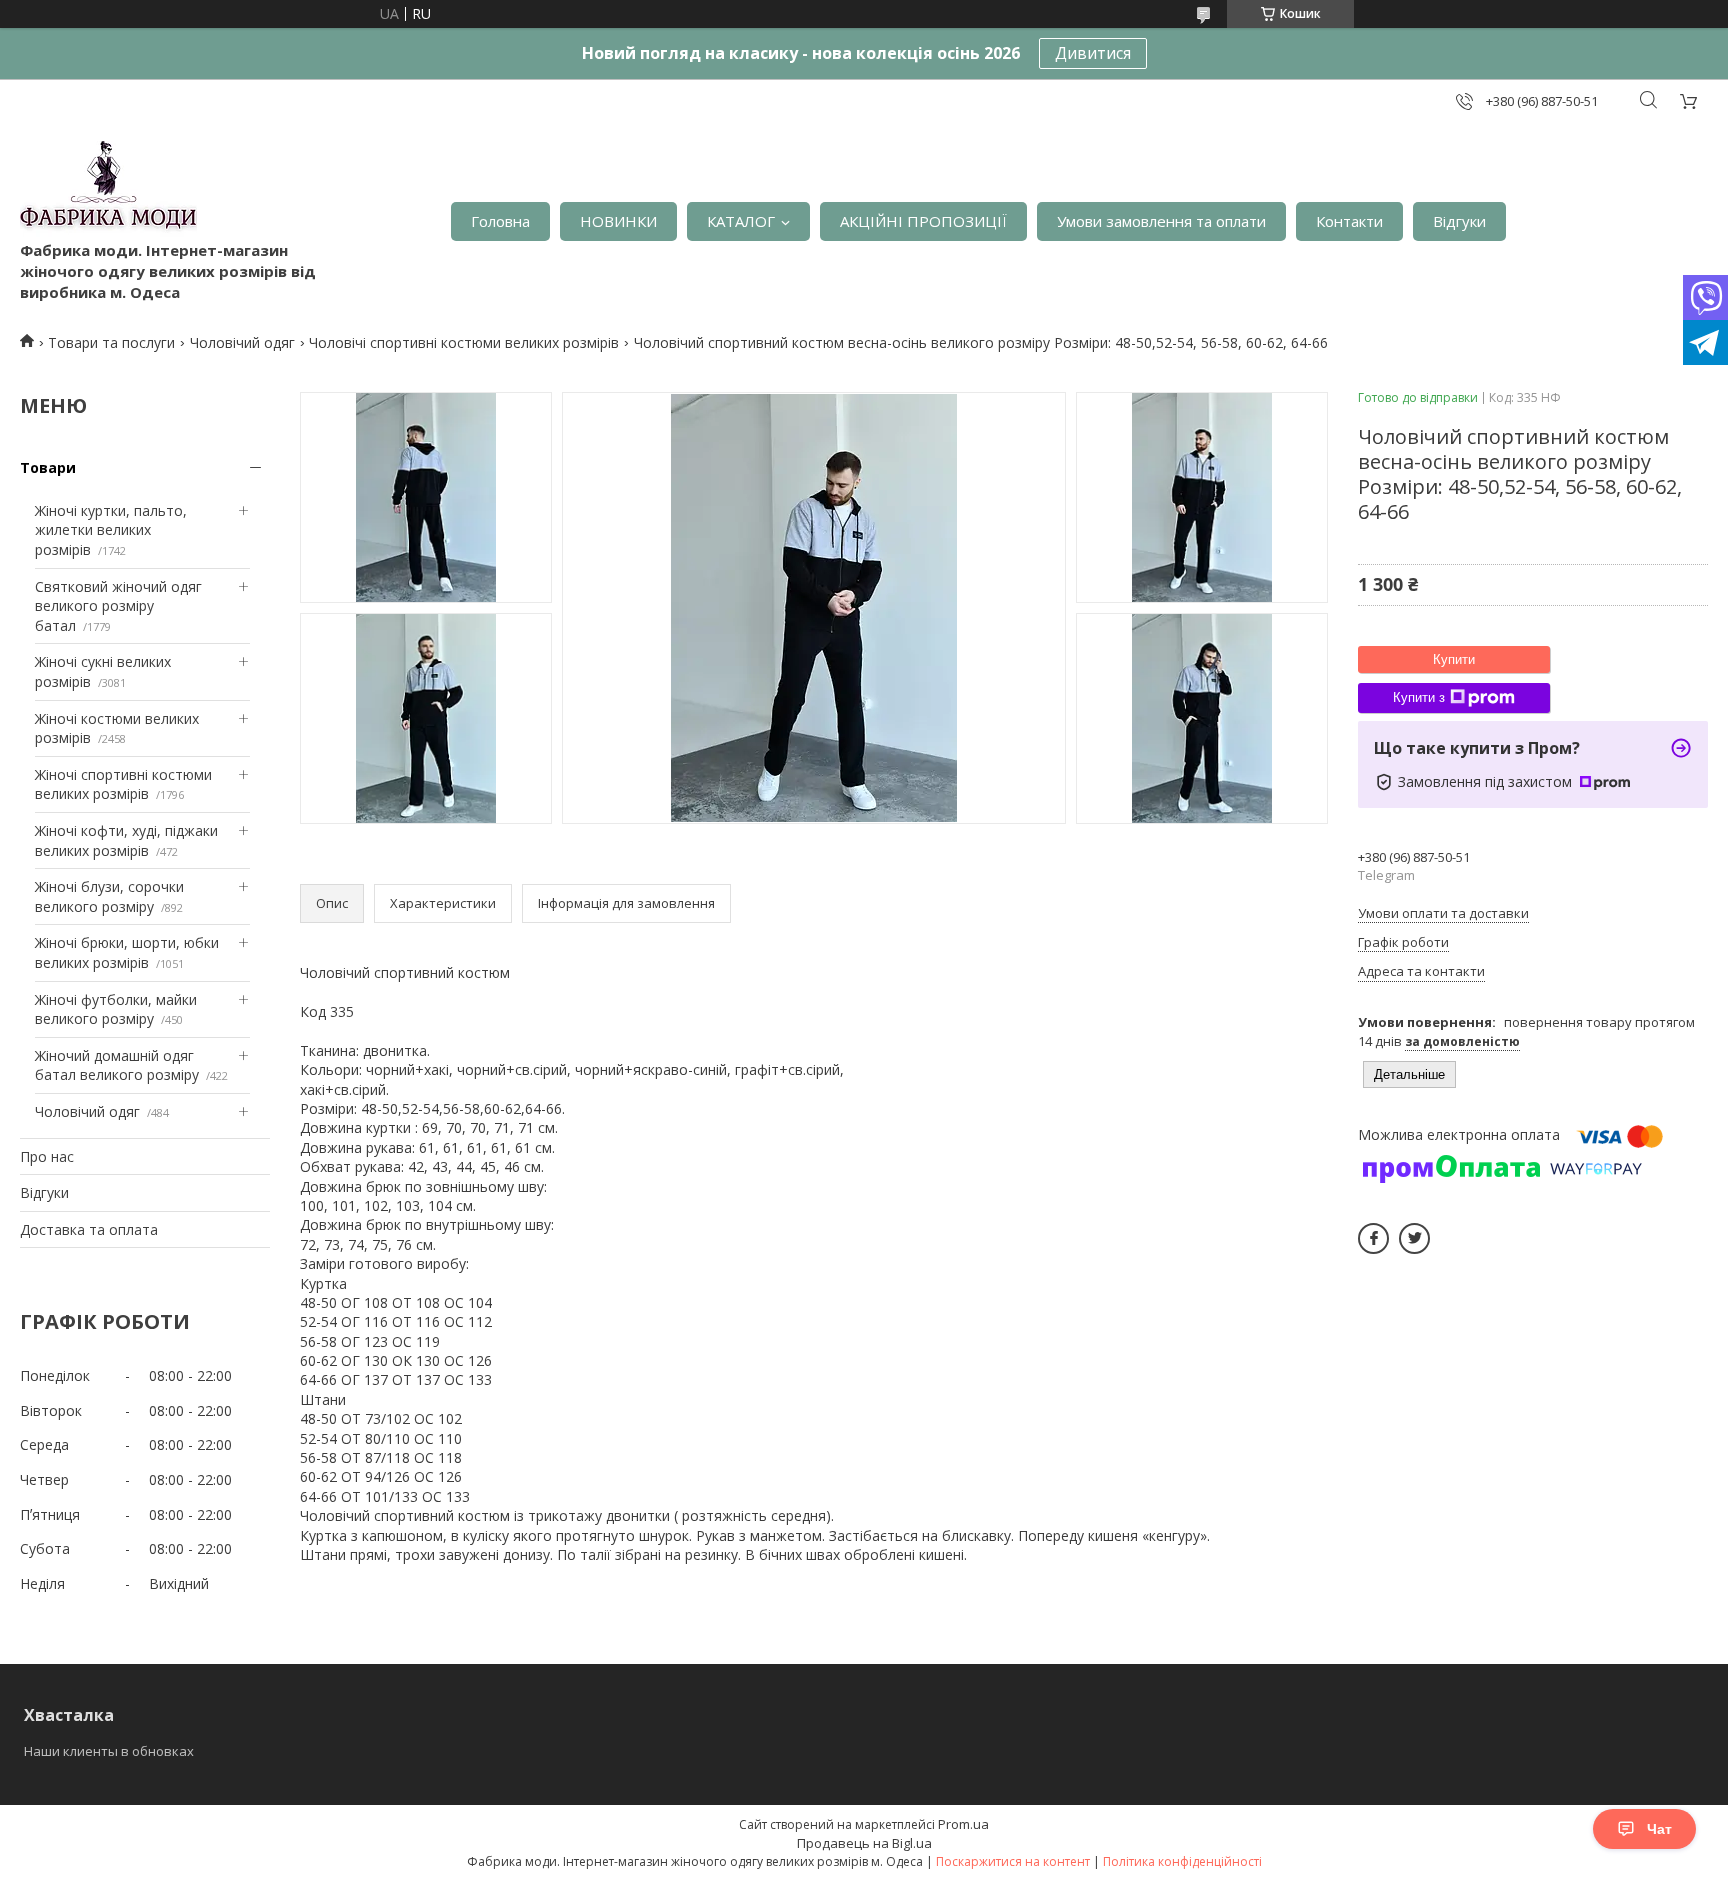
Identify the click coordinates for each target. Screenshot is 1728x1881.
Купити (1454, 659)
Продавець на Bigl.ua (864, 1843)
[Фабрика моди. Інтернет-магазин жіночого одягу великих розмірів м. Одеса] (108, 190)
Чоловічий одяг (242, 342)
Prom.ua (963, 1824)
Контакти (1349, 221)
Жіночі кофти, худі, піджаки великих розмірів (126, 840)
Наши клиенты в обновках (109, 1751)
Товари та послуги (111, 342)
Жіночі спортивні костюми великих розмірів (123, 784)
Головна (500, 221)
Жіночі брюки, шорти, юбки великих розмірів (127, 952)
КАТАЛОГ (741, 221)
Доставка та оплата (89, 1229)
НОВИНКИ (618, 221)
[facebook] (1373, 1238)
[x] (1414, 1238)
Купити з (1419, 697)
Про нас (47, 1156)
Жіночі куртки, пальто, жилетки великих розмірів (111, 530)
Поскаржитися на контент (1013, 1861)
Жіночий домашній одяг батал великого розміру (117, 1065)
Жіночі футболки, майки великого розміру (116, 1009)
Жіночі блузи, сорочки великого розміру (109, 896)
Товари (48, 467)
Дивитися (1093, 53)
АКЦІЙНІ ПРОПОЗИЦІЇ (923, 221)
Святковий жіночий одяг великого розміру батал (118, 606)
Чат (1659, 1829)
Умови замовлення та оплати (1161, 221)
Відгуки (1459, 221)
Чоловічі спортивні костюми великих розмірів (464, 342)
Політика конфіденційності (1182, 1861)
